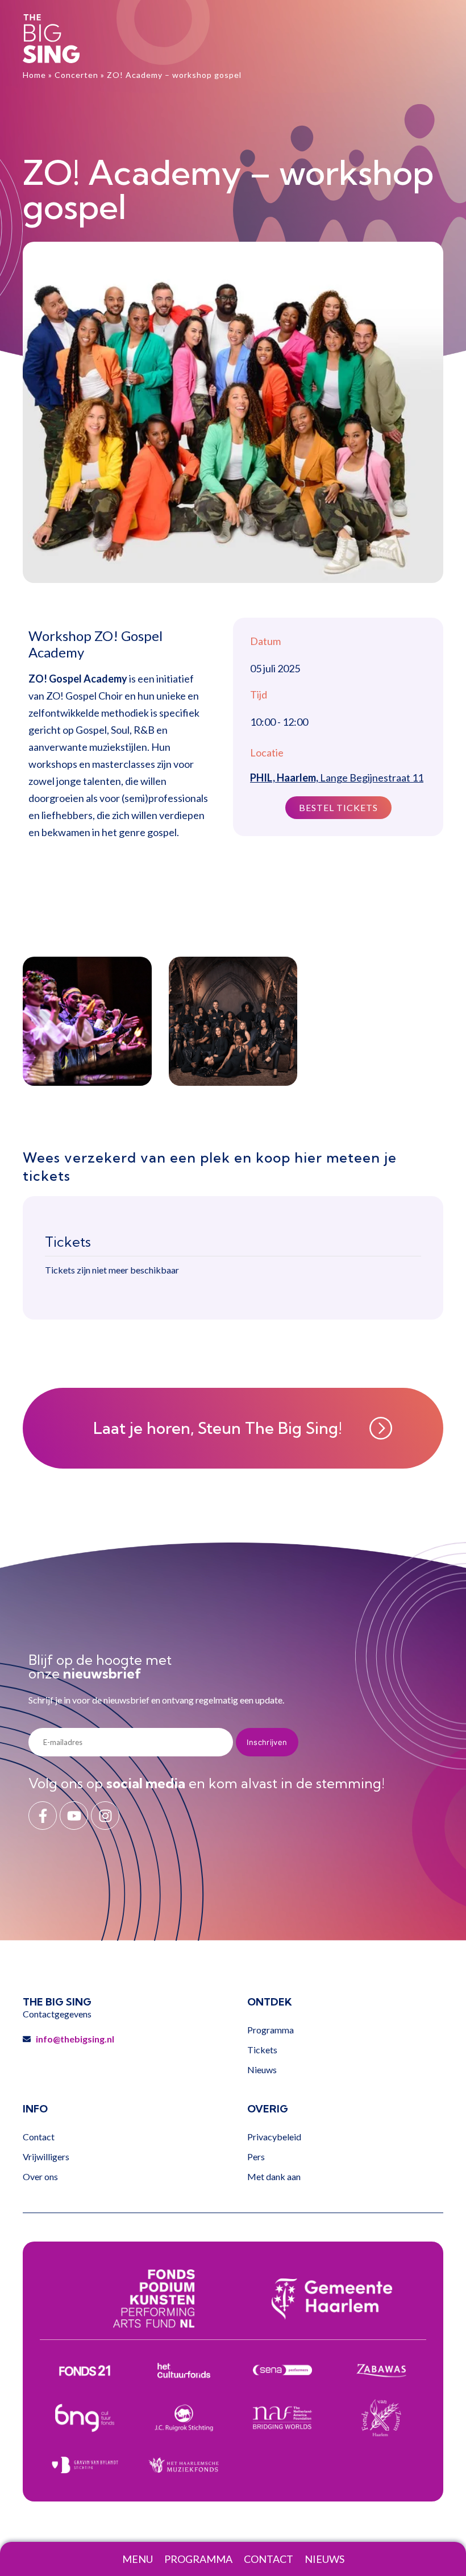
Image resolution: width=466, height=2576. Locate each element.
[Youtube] (74, 1816)
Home (34, 75)
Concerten (76, 75)
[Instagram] (105, 1816)
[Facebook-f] (43, 1816)
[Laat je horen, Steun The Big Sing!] (381, 1428)
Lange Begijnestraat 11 (337, 778)
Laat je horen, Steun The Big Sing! (218, 1428)
